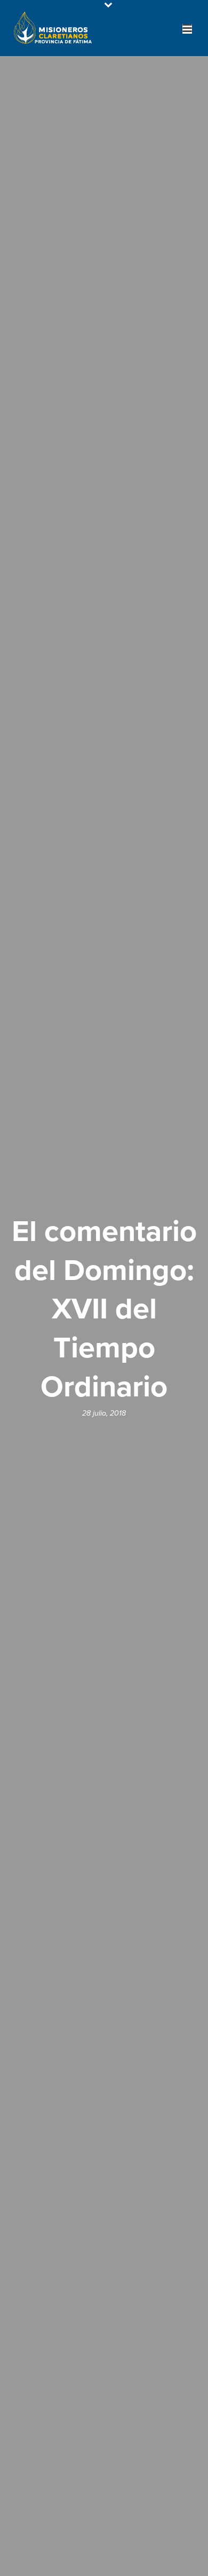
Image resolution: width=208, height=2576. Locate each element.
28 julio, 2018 (104, 1413)
